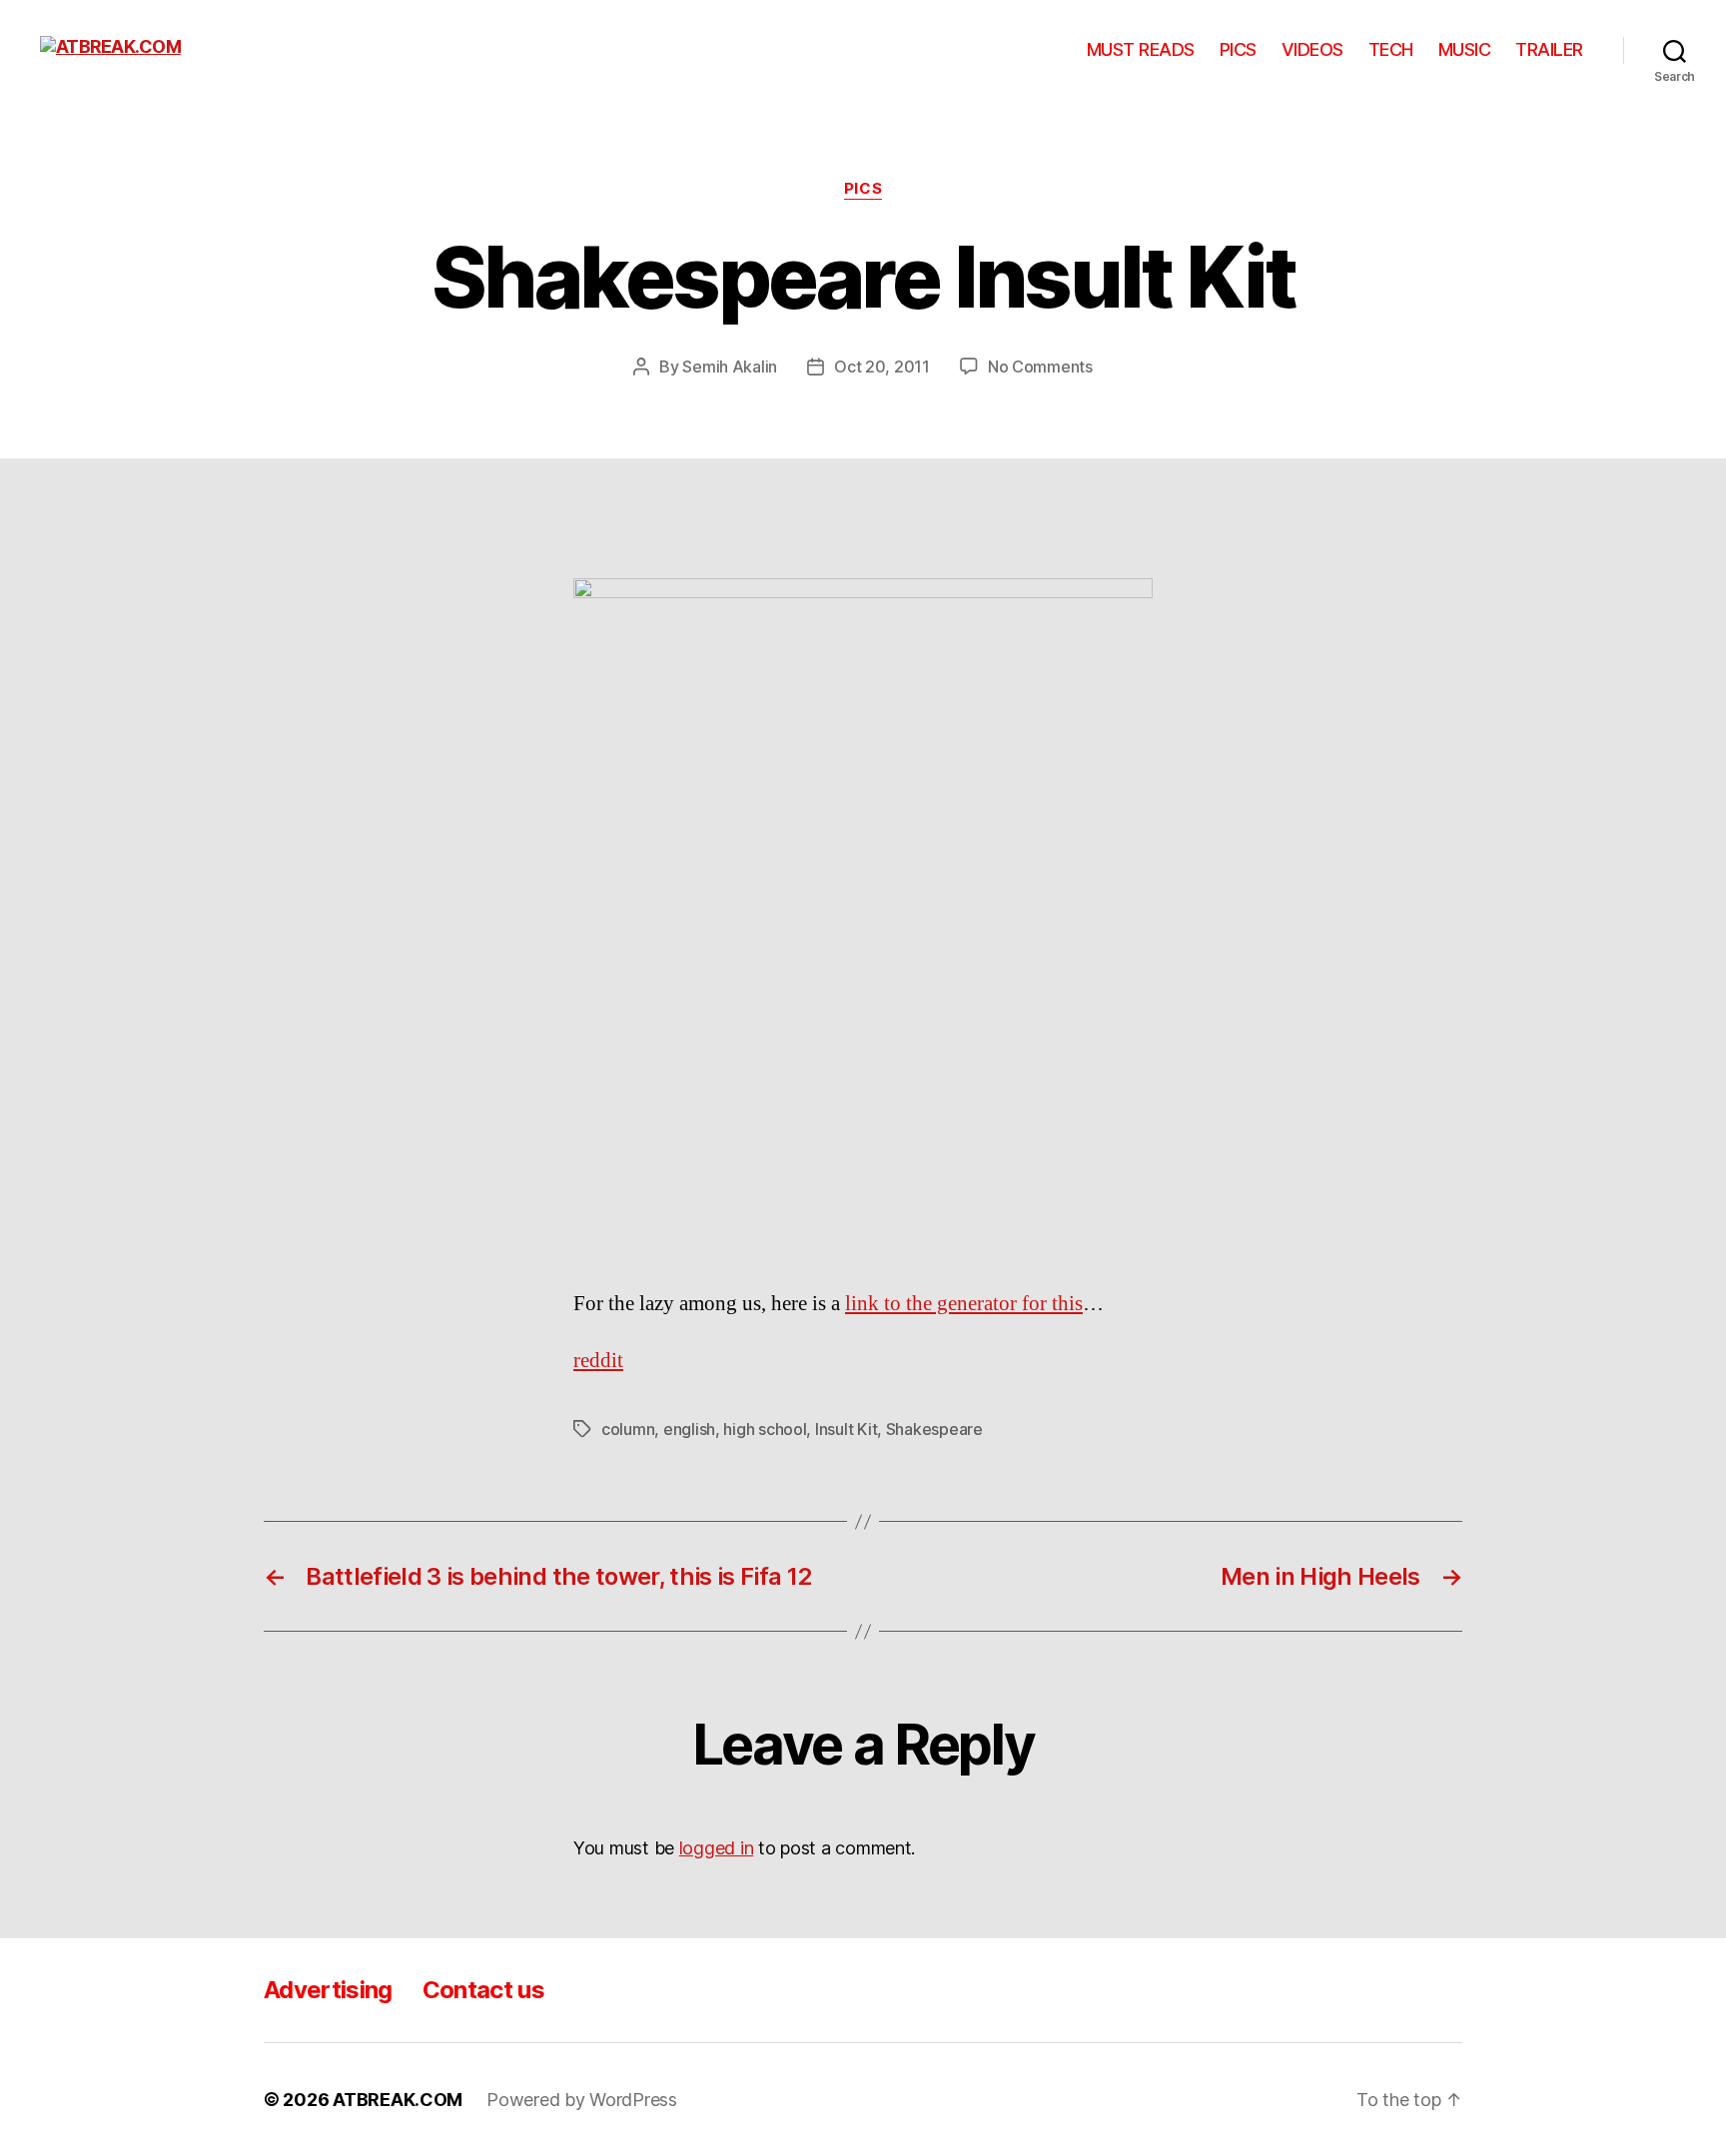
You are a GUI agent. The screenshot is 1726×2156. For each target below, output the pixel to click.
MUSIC (1465, 49)
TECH (1391, 49)
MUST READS (1141, 49)
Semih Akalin (730, 366)
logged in (717, 1848)
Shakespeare (934, 1429)
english (689, 1429)
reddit (598, 1361)
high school (765, 1429)
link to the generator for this (964, 1304)
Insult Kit (846, 1429)
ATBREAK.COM (398, 2100)
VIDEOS (1312, 49)
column (628, 1429)
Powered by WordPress (582, 2100)
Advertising (328, 1990)
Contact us (483, 1990)
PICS (1238, 49)
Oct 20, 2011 (882, 366)
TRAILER (1549, 49)
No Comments (1040, 366)
